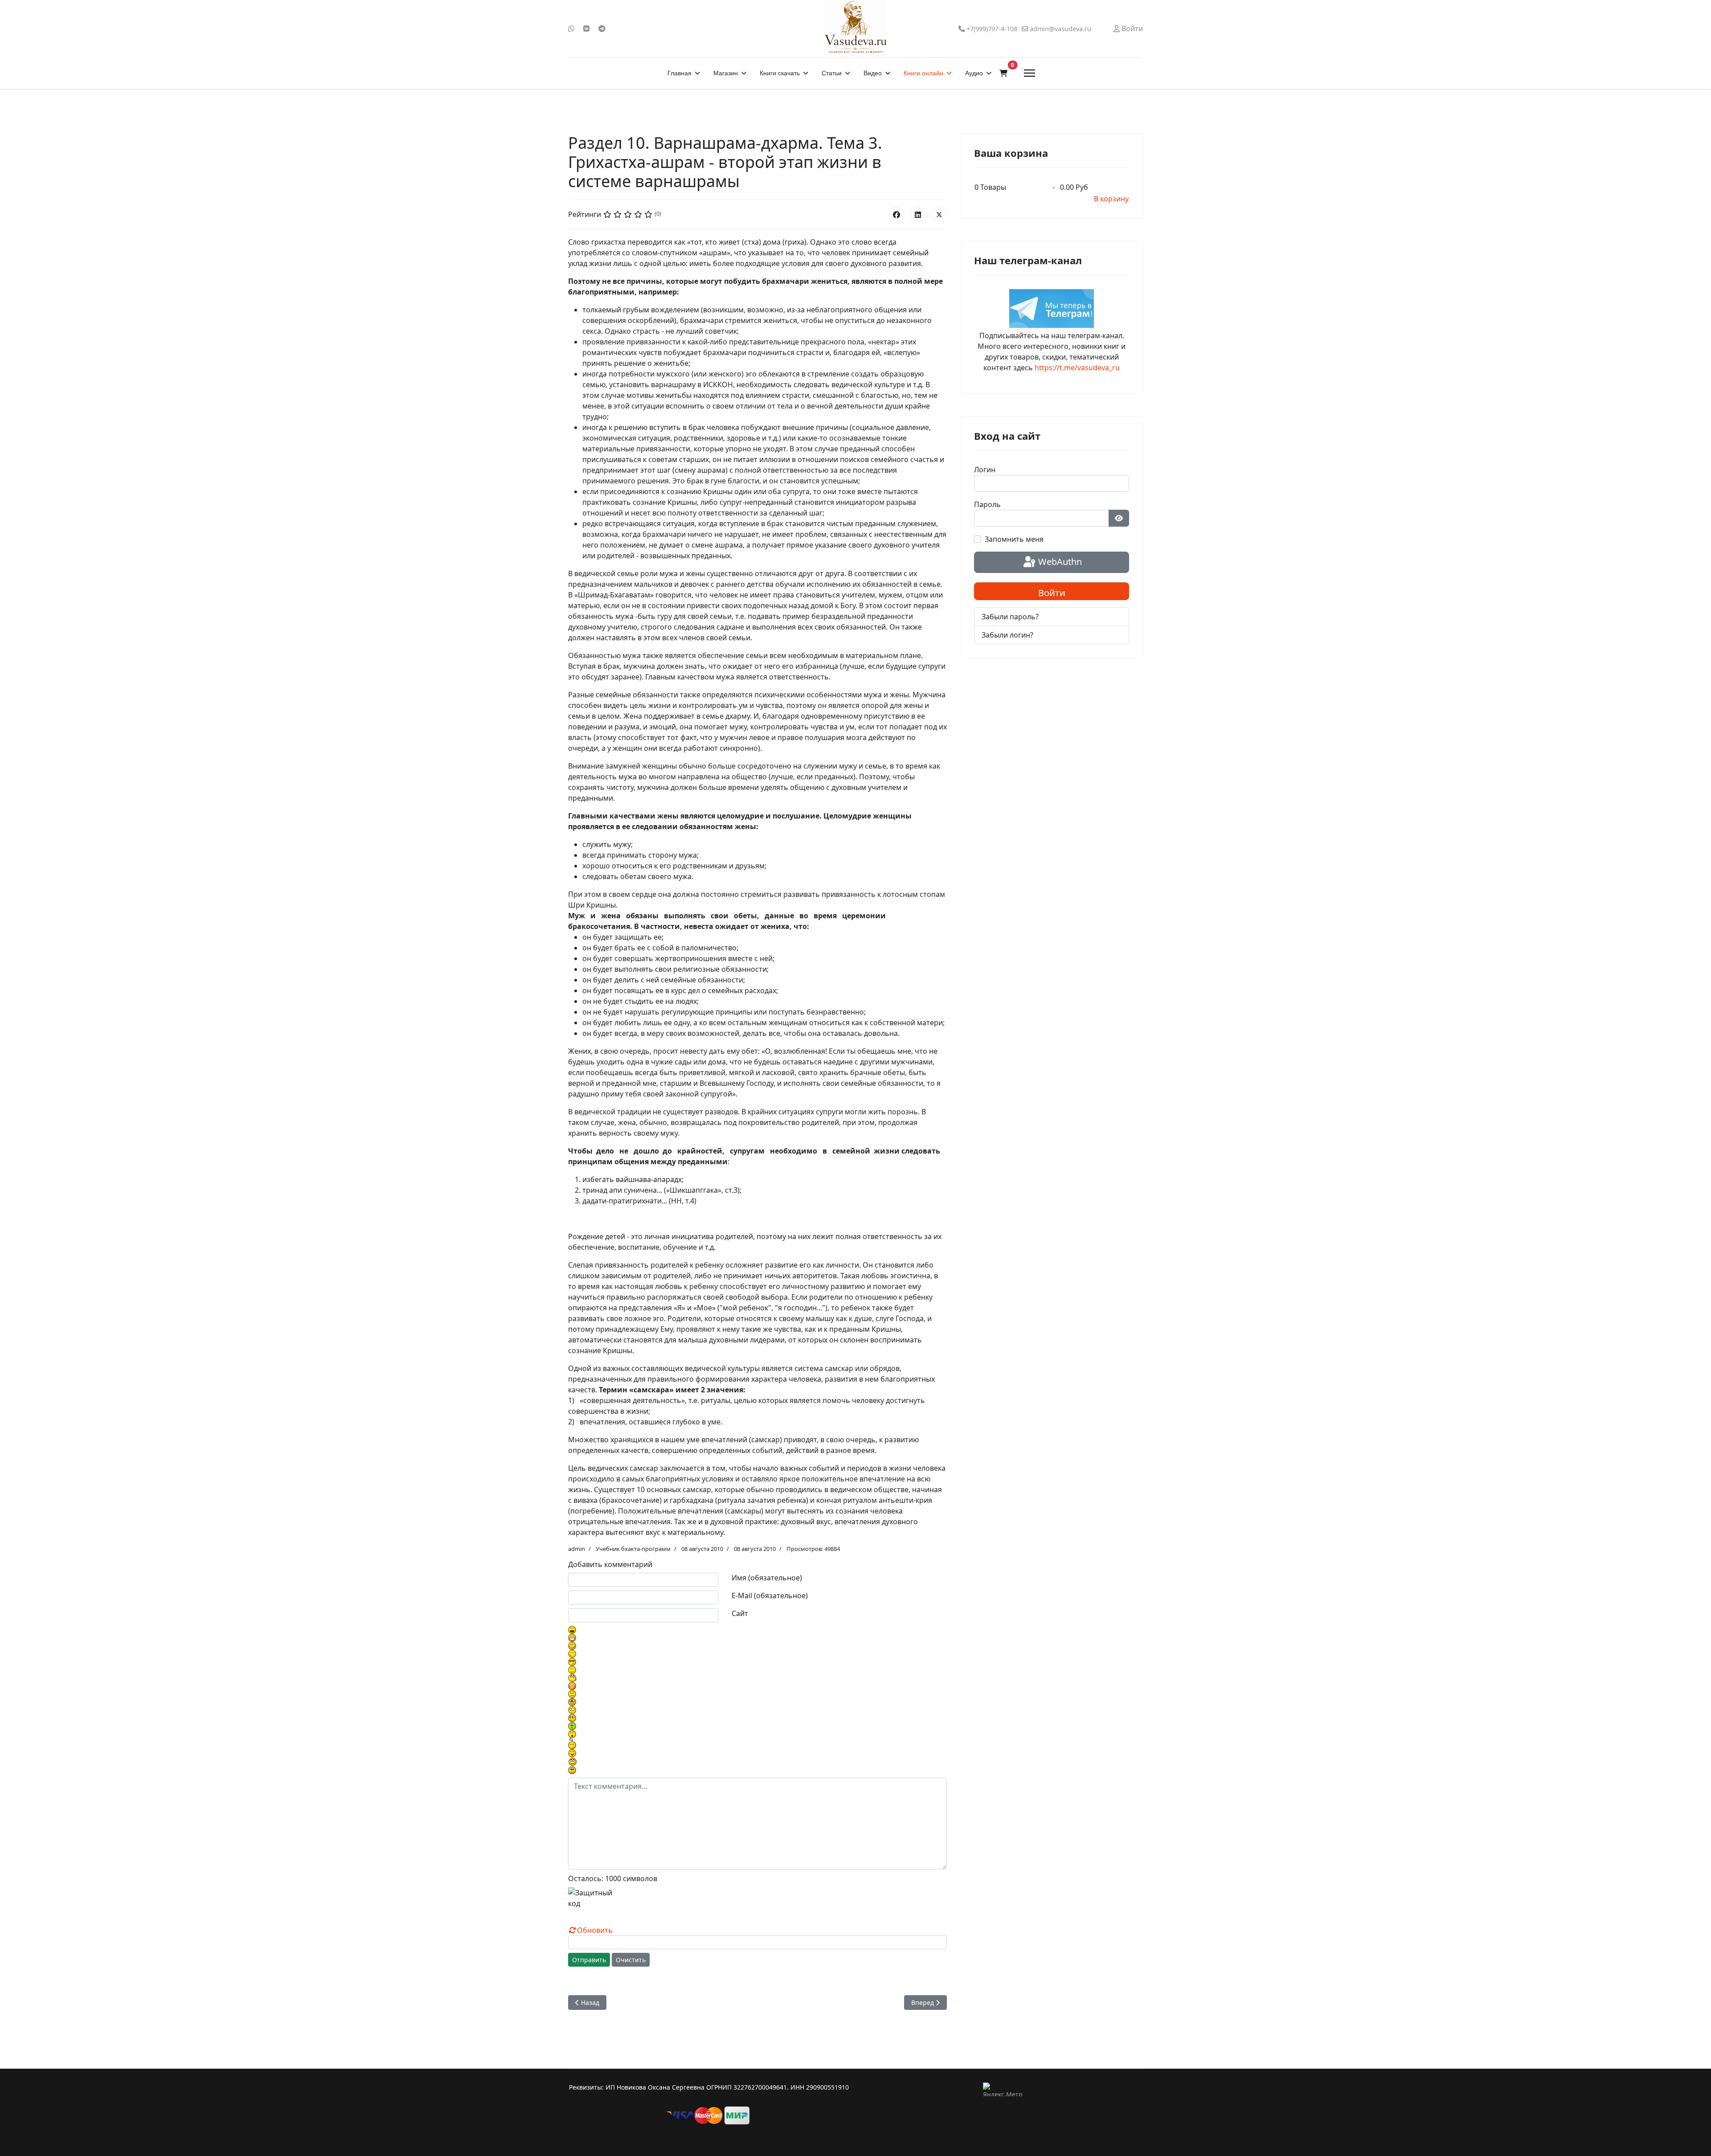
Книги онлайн (923, 73)
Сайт (740, 1613)
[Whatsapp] (571, 29)
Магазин (726, 73)
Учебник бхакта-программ (633, 1549)
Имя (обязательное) (767, 1578)
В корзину (1111, 199)
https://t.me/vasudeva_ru (1077, 368)
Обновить (595, 1930)
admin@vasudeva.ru (1060, 29)
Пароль (987, 504)
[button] (1003, 73)
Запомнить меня (1014, 539)
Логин (985, 470)
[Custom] (602, 29)
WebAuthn (1059, 562)
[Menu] (1029, 73)
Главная (679, 73)
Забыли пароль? (1010, 617)
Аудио (974, 73)
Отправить (589, 1960)
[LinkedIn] (918, 214)
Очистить (631, 1960)
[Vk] (586, 29)
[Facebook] (896, 214)
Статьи (832, 73)
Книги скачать (780, 73)
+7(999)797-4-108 (992, 29)
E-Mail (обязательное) (770, 1596)
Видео (873, 73)
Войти (1052, 593)
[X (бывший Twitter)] (939, 214)
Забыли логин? (1007, 635)
